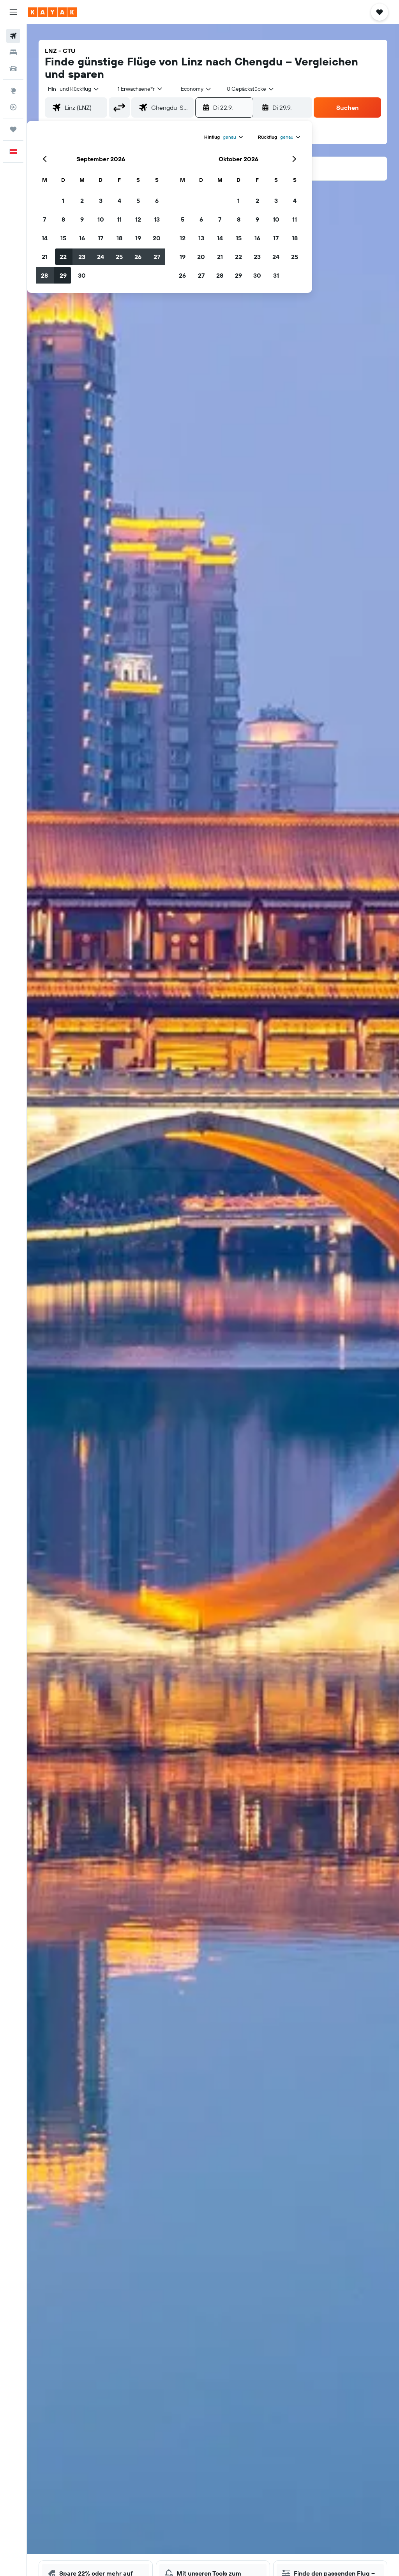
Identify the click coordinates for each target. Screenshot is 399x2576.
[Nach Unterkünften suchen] (13, 52)
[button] (13, 12)
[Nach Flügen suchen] (13, 36)
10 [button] (101, 219)
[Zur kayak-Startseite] (52, 12)
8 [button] (63, 219)
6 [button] (157, 201)
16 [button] (82, 238)
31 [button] (276, 275)
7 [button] (44, 219)
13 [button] (157, 219)
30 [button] (82, 275)
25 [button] (119, 257)
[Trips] (13, 129)
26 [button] (138, 257)
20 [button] (157, 238)
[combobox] (196, 89)
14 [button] (45, 238)
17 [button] (101, 238)
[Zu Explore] (13, 91)
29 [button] (63, 275)
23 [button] (82, 257)
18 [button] (119, 238)
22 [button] (63, 257)
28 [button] (44, 275)
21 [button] (45, 257)
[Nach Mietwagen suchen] (13, 69)
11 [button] (119, 219)
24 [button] (101, 257)
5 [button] (138, 201)
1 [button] (63, 201)
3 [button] (101, 201)
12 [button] (138, 219)
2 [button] (82, 201)
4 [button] (119, 201)
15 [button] (63, 238)
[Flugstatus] (13, 107)
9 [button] (82, 219)
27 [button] (157, 257)
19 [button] (138, 238)
